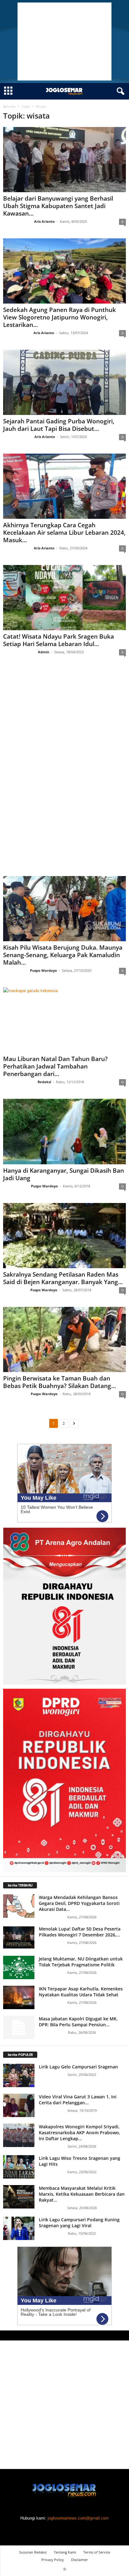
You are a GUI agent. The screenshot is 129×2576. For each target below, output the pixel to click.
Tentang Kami (65, 2552)
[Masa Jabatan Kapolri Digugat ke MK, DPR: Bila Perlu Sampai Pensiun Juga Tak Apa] (19, 2027)
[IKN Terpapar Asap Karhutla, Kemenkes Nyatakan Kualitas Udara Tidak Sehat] (19, 1997)
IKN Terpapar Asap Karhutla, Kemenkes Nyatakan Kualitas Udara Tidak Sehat (81, 1992)
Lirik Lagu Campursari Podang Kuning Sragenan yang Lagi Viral (79, 2223)
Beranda (9, 106)
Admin (44, 652)
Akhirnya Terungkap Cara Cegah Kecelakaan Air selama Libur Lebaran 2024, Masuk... (64, 533)
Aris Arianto (44, 221)
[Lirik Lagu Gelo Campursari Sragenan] (19, 2075)
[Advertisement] (64, 41)
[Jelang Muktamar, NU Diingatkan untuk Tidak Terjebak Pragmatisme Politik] (19, 1967)
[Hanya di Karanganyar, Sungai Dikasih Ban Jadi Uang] (64, 1131)
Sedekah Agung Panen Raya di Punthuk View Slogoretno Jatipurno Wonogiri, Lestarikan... (59, 317)
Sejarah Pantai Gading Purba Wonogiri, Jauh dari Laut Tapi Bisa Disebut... (59, 425)
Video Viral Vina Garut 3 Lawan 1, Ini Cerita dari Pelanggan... (78, 2100)
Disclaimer (80, 2560)
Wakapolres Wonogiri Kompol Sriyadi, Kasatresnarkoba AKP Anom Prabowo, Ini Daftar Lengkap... (80, 2133)
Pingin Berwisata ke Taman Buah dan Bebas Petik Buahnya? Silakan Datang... (59, 1382)
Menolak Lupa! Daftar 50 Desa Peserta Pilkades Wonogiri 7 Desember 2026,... (80, 1932)
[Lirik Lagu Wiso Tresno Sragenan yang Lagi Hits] (19, 2167)
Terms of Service (97, 2552)
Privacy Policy (53, 2560)
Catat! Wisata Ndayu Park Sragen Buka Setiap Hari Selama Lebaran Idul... (59, 640)
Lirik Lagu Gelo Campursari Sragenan (78, 2067)
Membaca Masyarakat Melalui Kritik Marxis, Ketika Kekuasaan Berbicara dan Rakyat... (82, 2194)
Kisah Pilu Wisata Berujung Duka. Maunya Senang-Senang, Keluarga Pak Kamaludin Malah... (63, 955)
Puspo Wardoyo (44, 970)
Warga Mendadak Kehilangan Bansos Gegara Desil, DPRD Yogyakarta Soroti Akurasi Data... (79, 1903)
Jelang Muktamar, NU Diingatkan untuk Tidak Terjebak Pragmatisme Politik (81, 1962)
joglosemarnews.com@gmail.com (78, 2518)
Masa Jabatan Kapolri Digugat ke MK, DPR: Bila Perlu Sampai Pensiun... (78, 2022)
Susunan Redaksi (33, 2552)
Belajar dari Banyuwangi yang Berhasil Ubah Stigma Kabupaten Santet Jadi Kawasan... (58, 206)
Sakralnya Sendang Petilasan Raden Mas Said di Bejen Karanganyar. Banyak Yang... (63, 1278)
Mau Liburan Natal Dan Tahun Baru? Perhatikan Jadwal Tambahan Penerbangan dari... (55, 1066)
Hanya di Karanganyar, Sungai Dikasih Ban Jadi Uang (64, 1174)
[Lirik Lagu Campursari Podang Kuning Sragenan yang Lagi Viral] (19, 2228)
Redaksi (44, 1082)
